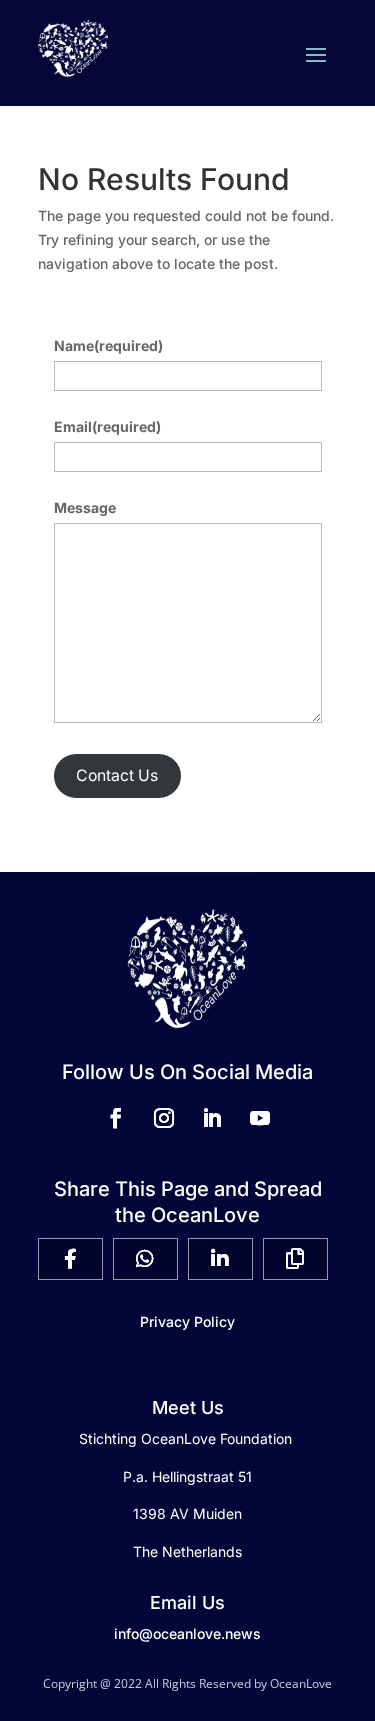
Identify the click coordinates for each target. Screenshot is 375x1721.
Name (108, 345)
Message (85, 507)
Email (107, 426)
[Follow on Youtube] (260, 1118)
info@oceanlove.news (187, 1633)
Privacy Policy (187, 1321)
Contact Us (117, 775)
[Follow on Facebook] (116, 1118)
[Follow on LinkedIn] (212, 1118)
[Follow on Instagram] (164, 1118)
